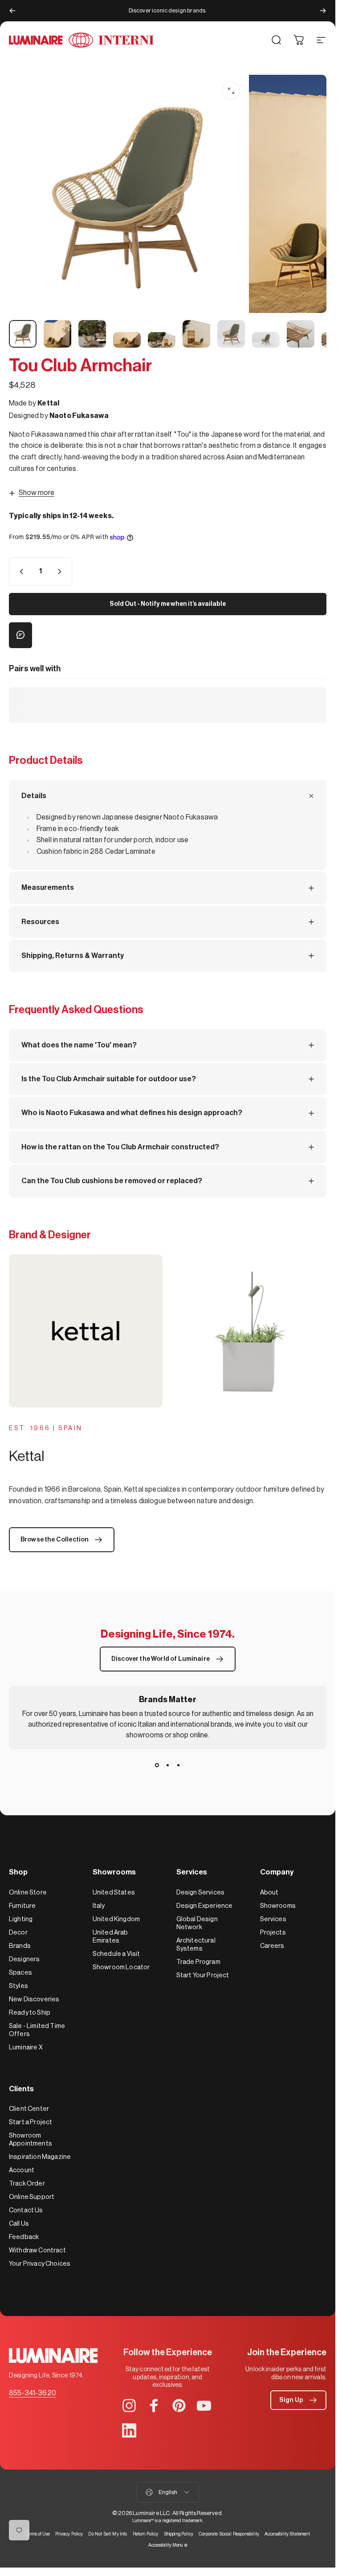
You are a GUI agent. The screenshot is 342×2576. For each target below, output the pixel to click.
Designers (24, 1959)
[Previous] (12, 11)
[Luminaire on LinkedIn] (129, 2430)
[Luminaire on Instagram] (129, 2406)
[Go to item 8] (266, 340)
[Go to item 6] (196, 334)
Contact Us (26, 2210)
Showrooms (278, 1906)
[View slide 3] (179, 1765)
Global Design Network (197, 1923)
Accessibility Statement (287, 2534)
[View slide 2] (168, 1765)
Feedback (24, 2237)
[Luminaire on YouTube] (204, 2406)
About (269, 1892)
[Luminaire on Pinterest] (179, 2406)
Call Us (19, 2224)
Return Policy (146, 2534)
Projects (273, 1933)
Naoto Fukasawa (79, 416)
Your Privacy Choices (40, 2264)
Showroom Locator (121, 1967)
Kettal (48, 403)
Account (22, 2170)
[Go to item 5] (162, 340)
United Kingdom (116, 1919)
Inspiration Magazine (40, 2157)
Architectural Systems (196, 1945)
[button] (298, 2400)
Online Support (32, 2197)
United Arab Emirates (110, 1937)
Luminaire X (26, 2047)
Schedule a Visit (116, 1954)
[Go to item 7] (231, 334)
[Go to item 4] (127, 340)
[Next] (323, 11)
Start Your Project (203, 1975)
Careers (272, 1946)
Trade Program (198, 1962)
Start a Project (31, 2122)
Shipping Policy (179, 2534)
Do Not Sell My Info (108, 2534)
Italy (99, 1906)
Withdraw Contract (37, 2250)
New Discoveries (34, 1999)
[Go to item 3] (92, 334)
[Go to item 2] (57, 334)
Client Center (29, 2109)
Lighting (21, 1919)
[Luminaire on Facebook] (154, 2406)
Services (273, 1919)
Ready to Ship (30, 2013)
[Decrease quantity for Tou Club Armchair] (20, 572)
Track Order (27, 2184)
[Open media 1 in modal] (231, 91)
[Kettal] (168, 1331)
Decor (18, 1933)
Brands (20, 1946)
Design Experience (205, 1906)
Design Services (200, 1892)
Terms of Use (38, 2534)
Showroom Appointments (31, 2140)
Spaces (20, 1973)
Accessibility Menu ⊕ (168, 2545)
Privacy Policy (69, 2534)
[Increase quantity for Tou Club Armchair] (61, 572)
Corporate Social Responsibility (229, 2534)
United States (114, 1892)
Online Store (28, 1892)
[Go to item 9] (301, 334)
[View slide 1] (157, 1765)
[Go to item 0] (23, 334)
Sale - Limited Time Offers (37, 2030)
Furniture (22, 1906)
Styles (18, 1986)
